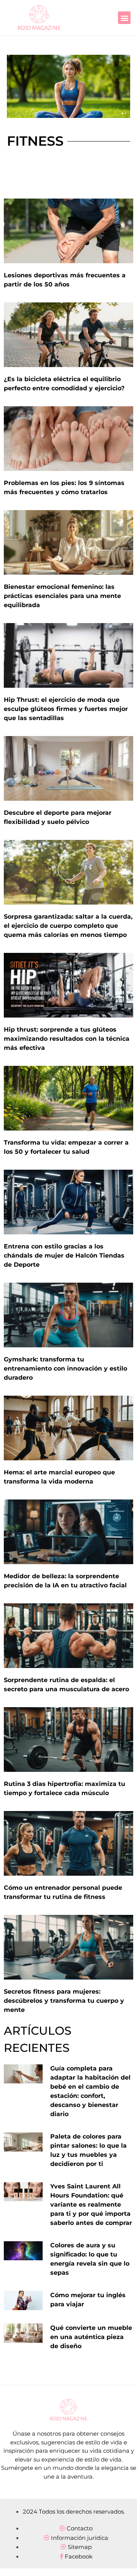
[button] (124, 18)
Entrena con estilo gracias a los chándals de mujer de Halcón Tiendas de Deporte (64, 1255)
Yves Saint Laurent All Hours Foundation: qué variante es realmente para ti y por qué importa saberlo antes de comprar (91, 2205)
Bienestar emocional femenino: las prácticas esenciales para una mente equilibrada (62, 596)
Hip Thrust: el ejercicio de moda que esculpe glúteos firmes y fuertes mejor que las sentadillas (66, 709)
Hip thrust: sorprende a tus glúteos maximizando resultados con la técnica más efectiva (67, 1039)
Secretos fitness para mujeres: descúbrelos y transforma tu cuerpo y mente (64, 2001)
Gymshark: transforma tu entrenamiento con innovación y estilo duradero (65, 1368)
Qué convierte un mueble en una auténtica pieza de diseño (91, 2337)
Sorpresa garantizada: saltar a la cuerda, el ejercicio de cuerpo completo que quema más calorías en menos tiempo (68, 926)
